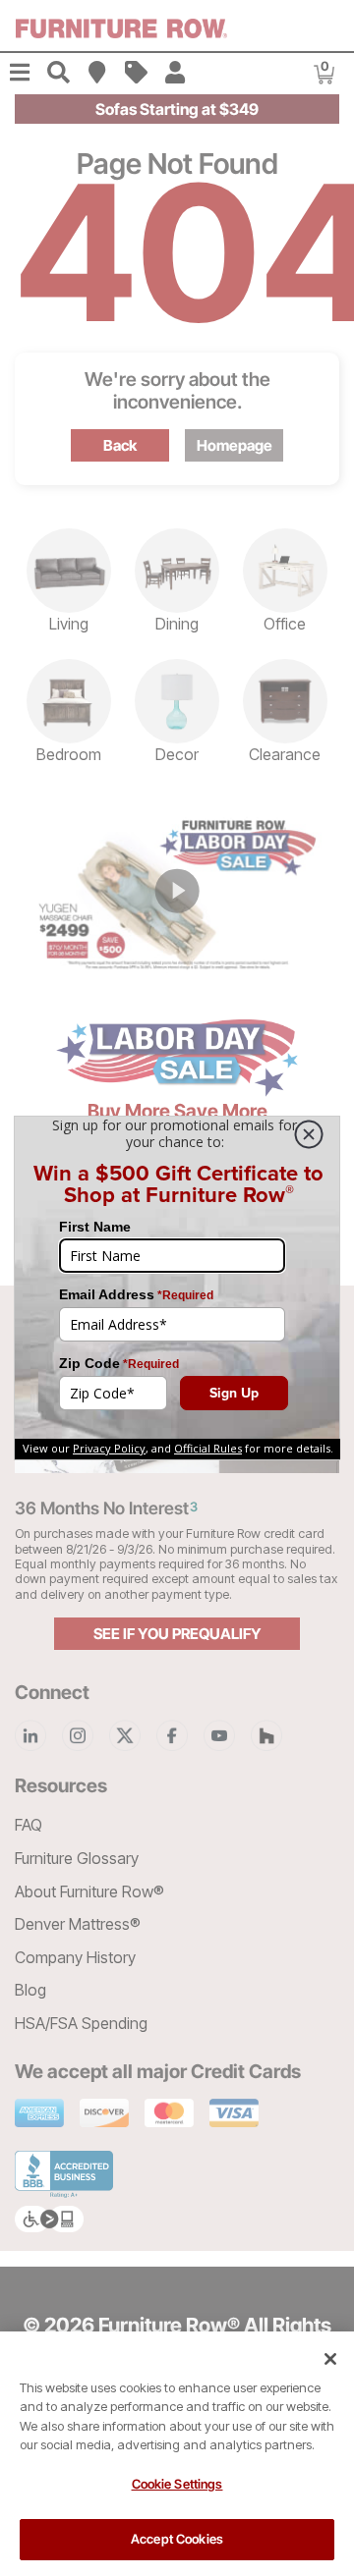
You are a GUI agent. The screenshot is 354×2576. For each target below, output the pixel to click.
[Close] (330, 2359)
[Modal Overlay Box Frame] (177, 1288)
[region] (177, 2454)
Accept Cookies (177, 2539)
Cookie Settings (177, 2484)
